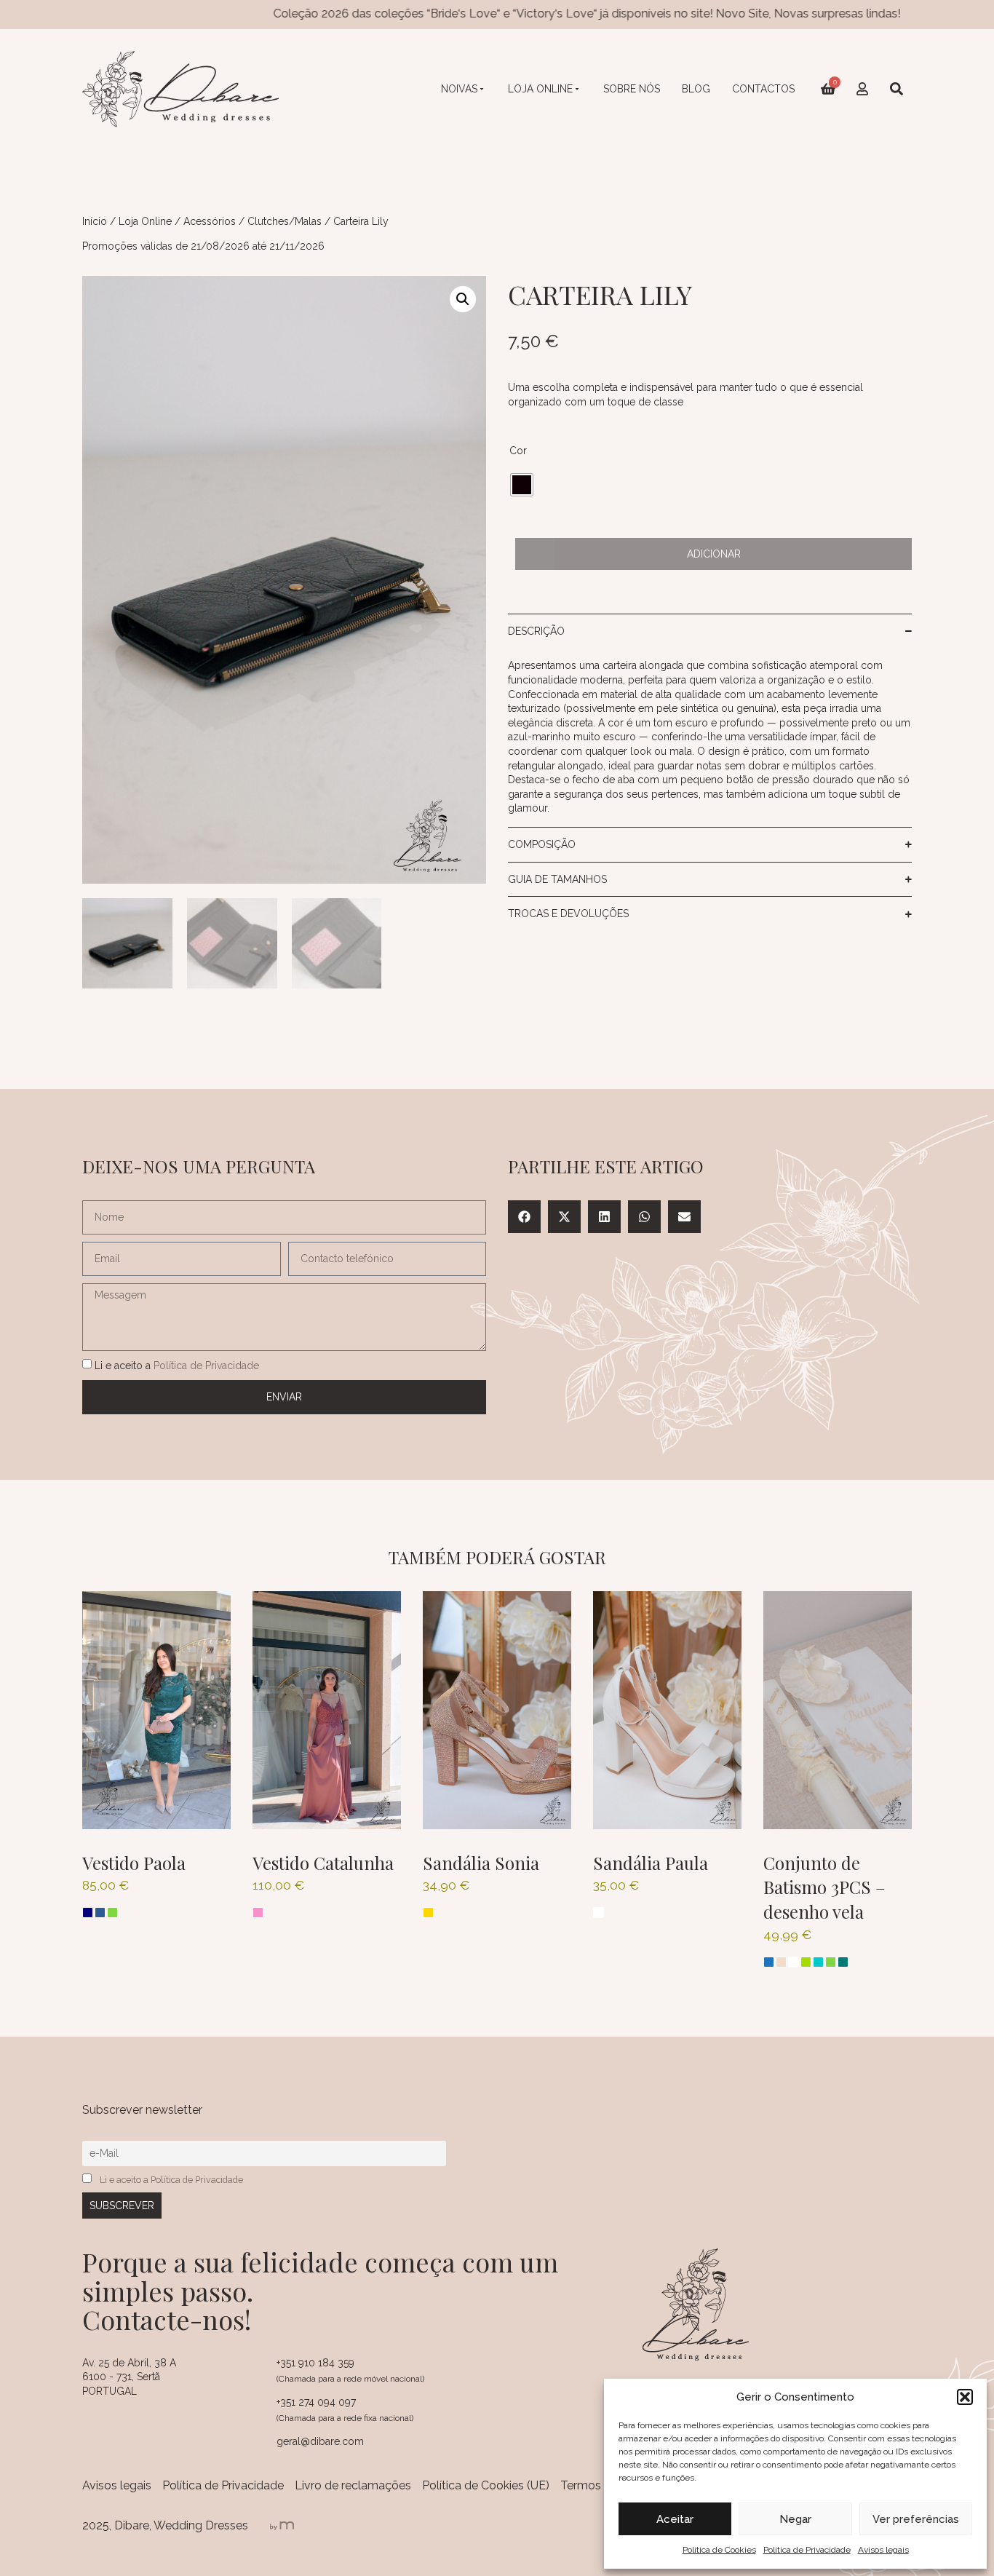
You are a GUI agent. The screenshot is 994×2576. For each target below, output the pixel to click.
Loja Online (540, 89)
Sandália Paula (651, 1863)
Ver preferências (916, 2519)
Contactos (763, 89)
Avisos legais (883, 2550)
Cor (518, 451)
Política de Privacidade (807, 2550)
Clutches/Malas (285, 221)
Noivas (459, 89)
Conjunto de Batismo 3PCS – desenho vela (824, 1887)
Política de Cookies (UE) (486, 2485)
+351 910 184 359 (315, 2363)
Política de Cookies (719, 2550)
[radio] (522, 485)
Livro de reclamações (353, 2485)
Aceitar (675, 2519)
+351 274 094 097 (316, 2402)
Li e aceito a (177, 1365)
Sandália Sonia (481, 1863)
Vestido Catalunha (323, 1863)
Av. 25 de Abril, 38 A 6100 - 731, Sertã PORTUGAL (129, 2377)
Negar (795, 2519)
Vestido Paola (134, 1863)
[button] (965, 2397)
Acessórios (210, 221)
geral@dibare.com (320, 2441)
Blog (696, 89)
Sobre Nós (632, 89)
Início (95, 221)
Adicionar (714, 554)
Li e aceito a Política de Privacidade (171, 2180)
